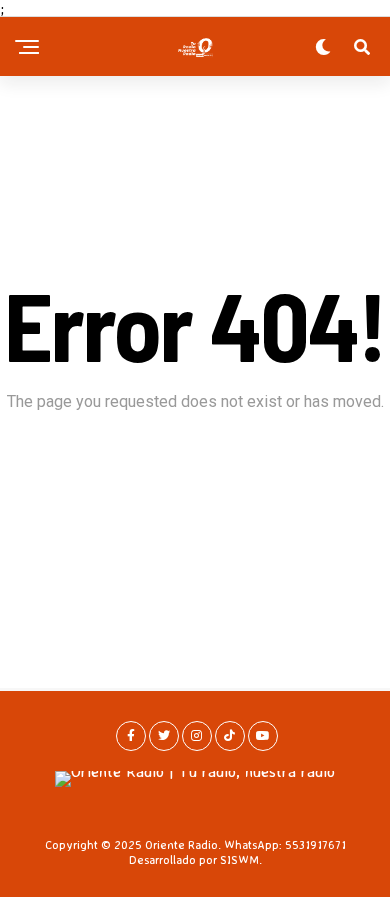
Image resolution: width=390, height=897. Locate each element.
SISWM (239, 859)
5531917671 (315, 844)
